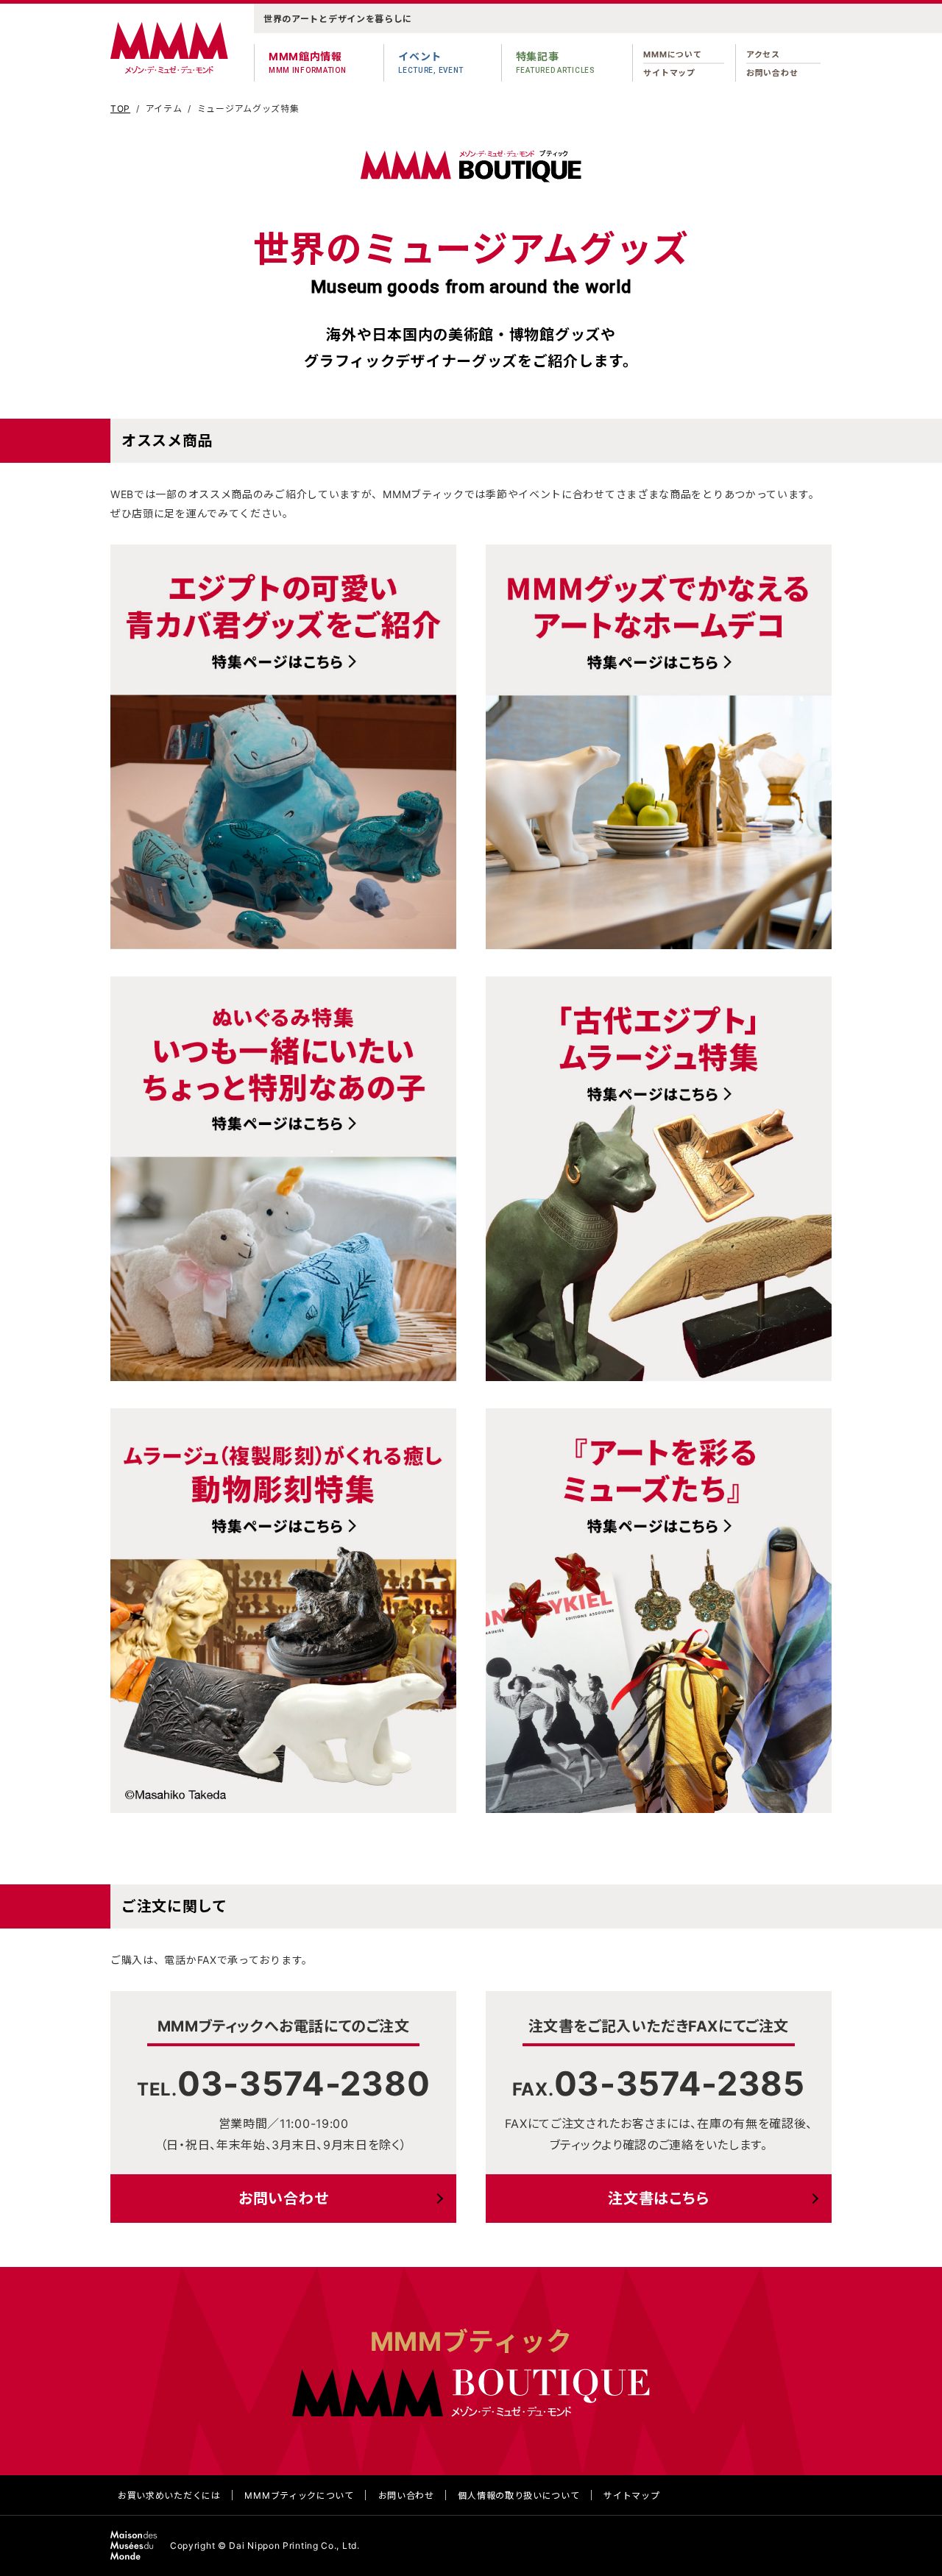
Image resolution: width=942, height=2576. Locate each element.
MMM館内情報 (308, 62)
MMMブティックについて (299, 2495)
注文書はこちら (658, 2199)
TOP (120, 109)
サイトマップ (669, 73)
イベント (431, 62)
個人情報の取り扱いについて (518, 2495)
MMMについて (672, 54)
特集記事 (556, 62)
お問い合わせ (772, 73)
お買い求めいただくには (169, 2495)
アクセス (763, 54)
